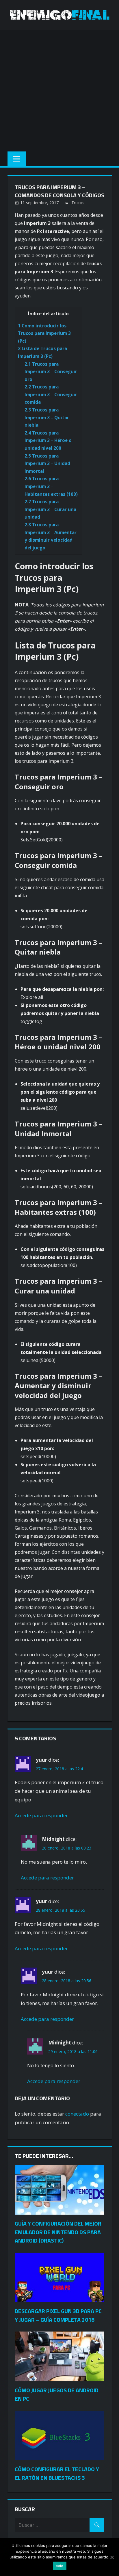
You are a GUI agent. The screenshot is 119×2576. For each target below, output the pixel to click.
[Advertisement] (59, 89)
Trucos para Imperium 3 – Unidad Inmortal (47, 463)
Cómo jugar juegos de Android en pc (57, 2394)
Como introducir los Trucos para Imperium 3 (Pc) (44, 333)
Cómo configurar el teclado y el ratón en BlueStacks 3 (57, 2473)
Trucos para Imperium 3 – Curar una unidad (50, 509)
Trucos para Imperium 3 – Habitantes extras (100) (51, 486)
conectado (77, 2114)
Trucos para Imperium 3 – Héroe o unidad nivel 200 (48, 440)
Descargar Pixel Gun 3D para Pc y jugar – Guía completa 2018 (58, 2315)
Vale (60, 2566)
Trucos (78, 203)
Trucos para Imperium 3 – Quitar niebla (47, 417)
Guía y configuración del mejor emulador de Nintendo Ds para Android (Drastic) (58, 2232)
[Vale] (112, 2557)
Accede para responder (41, 1815)
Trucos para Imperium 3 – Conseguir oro (51, 372)
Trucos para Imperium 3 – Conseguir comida (51, 394)
